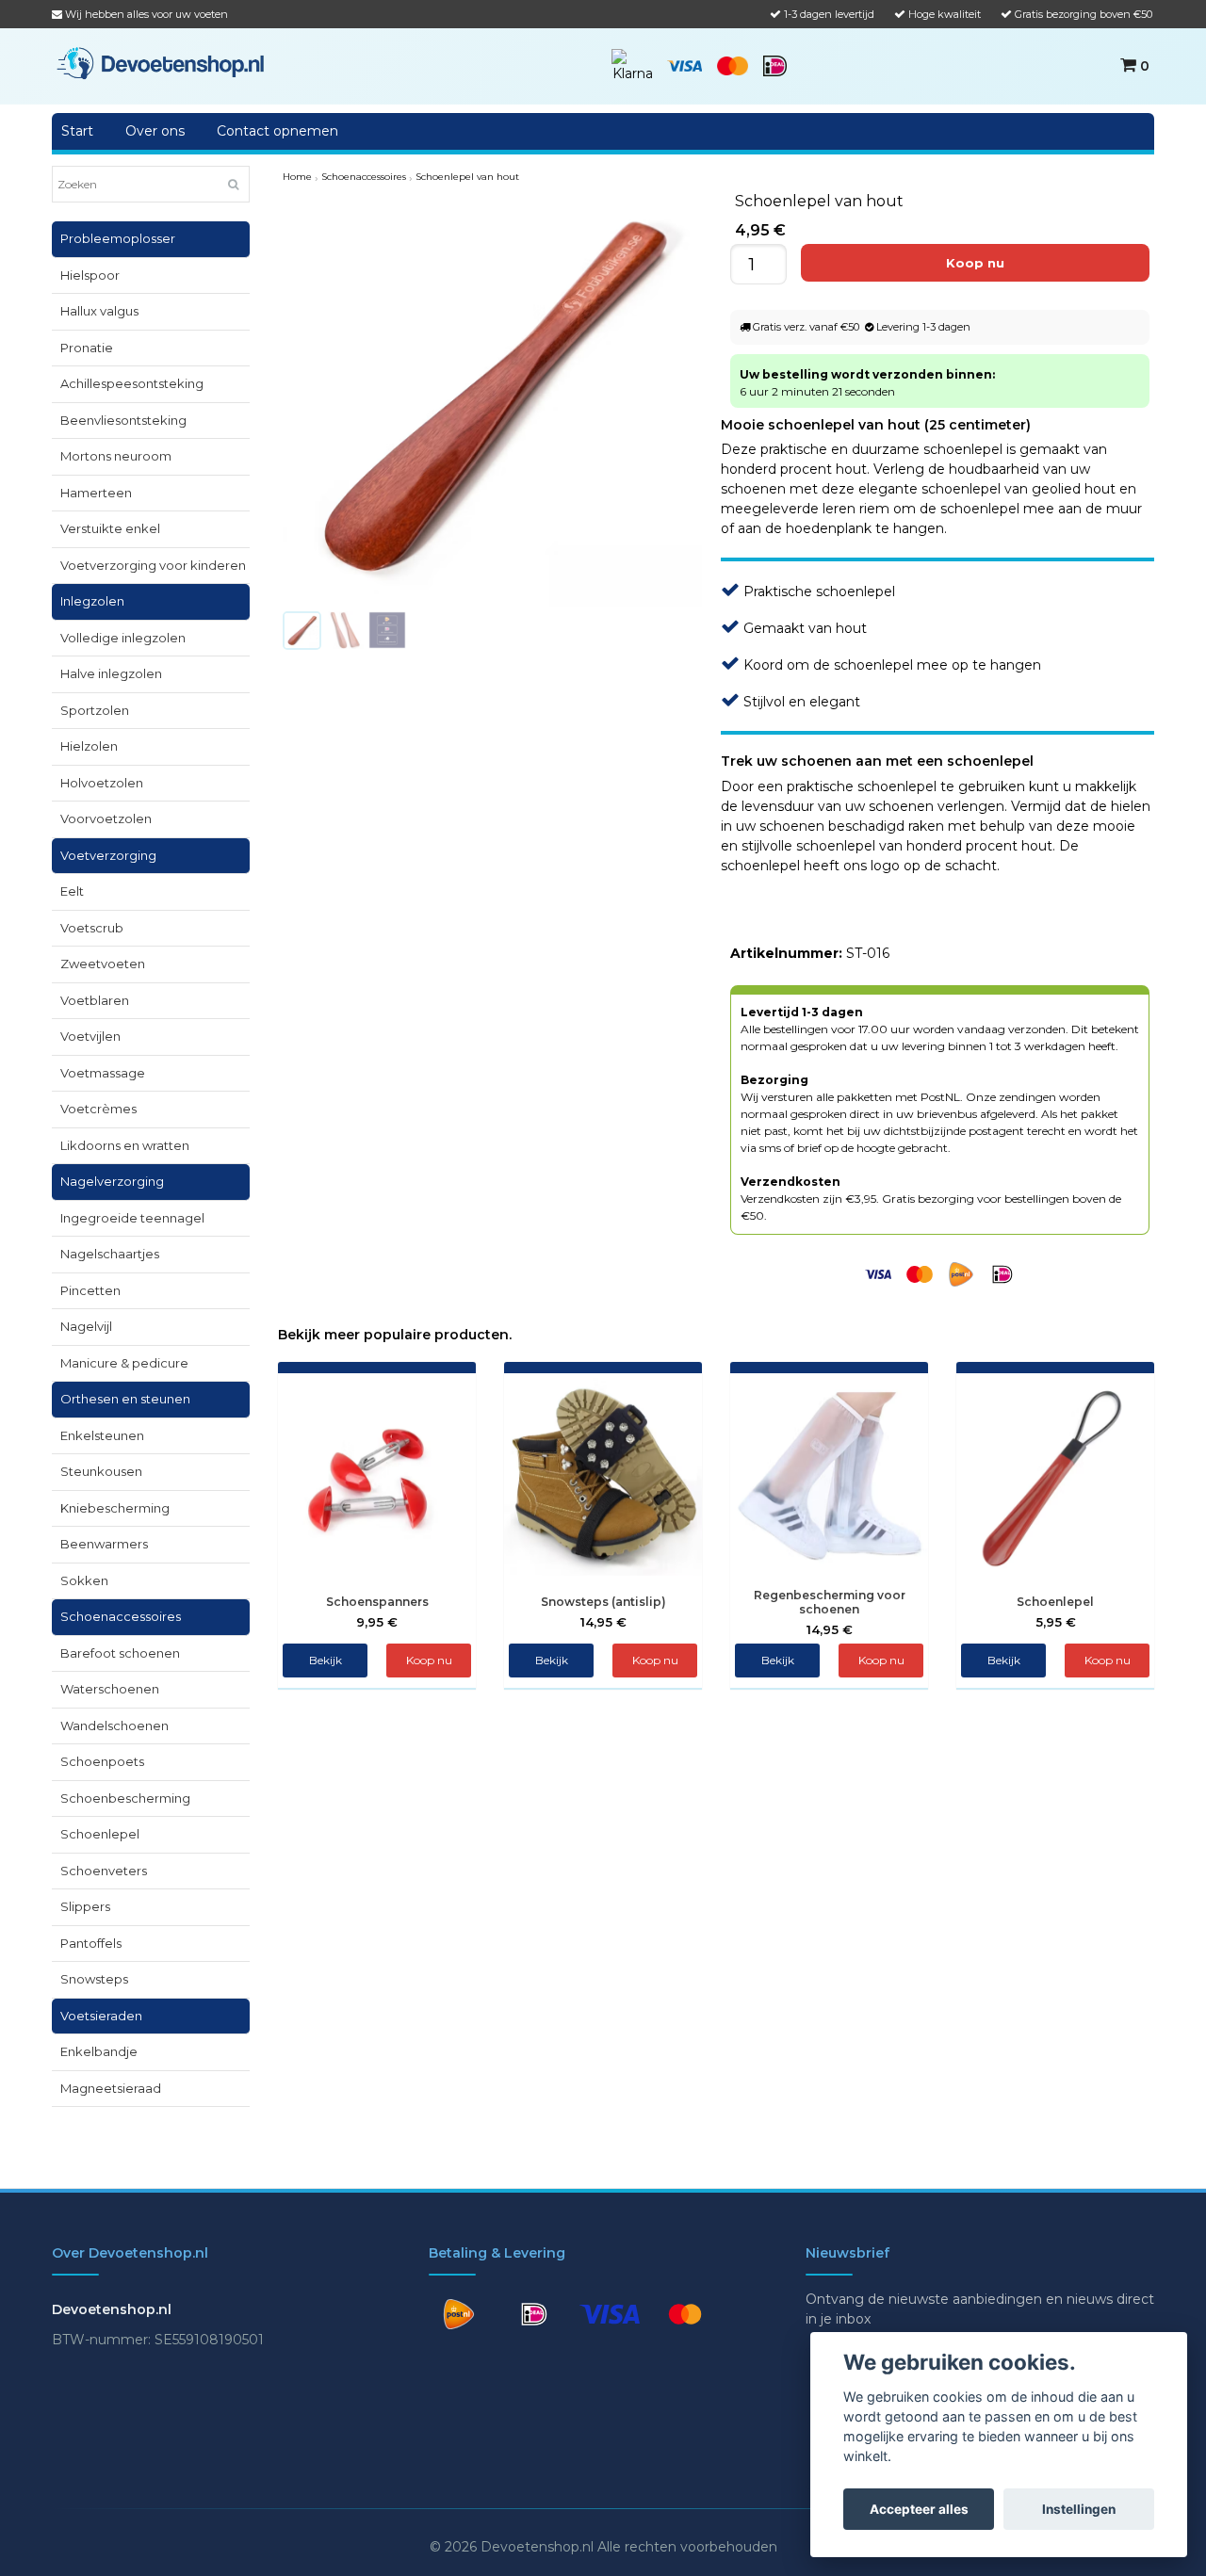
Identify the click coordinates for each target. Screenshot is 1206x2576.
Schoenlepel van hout (467, 177)
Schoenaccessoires (121, 1616)
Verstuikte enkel (110, 528)
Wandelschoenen (114, 1725)
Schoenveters (104, 1871)
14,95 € (603, 1622)
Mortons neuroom (116, 456)
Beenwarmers (104, 1544)
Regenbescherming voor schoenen (830, 1602)
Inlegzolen (92, 601)
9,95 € (377, 1622)
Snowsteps (94, 1979)
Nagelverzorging (112, 1181)
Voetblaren (95, 1000)
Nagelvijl (86, 1326)
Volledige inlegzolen (123, 638)
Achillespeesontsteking (132, 383)
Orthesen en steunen (125, 1399)
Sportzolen (95, 710)
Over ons (155, 131)
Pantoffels (91, 1943)
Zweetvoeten (103, 964)
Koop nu (881, 1660)
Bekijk (326, 1660)
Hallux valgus (99, 311)
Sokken (84, 1580)
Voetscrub (92, 928)
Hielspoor (90, 275)
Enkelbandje (99, 2051)
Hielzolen (89, 746)
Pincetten (90, 1290)
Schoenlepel (100, 1834)
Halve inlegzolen (111, 673)
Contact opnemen (277, 131)
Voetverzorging (108, 855)
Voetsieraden (101, 2016)
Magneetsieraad (111, 2088)
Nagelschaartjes (110, 1254)
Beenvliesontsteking (123, 420)
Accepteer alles (919, 2509)
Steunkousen (101, 1471)
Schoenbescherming (125, 1798)
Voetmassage (103, 1073)
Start (77, 131)
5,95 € (1056, 1622)
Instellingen (1079, 2509)
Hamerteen (96, 493)
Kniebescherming (115, 1508)
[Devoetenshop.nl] (160, 63)
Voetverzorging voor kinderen (153, 565)
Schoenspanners (377, 1602)
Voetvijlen (90, 1036)
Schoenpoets (102, 1761)
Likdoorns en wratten (125, 1145)
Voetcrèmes (98, 1109)
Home (297, 177)
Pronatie (87, 348)
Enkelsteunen (102, 1435)
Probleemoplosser (118, 238)
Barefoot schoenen (120, 1653)
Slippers (85, 1906)
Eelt (72, 891)
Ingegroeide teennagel (132, 1218)
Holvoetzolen (102, 783)
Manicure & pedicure (124, 1363)
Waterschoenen (110, 1689)
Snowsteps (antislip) (603, 1602)
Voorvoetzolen (106, 818)
